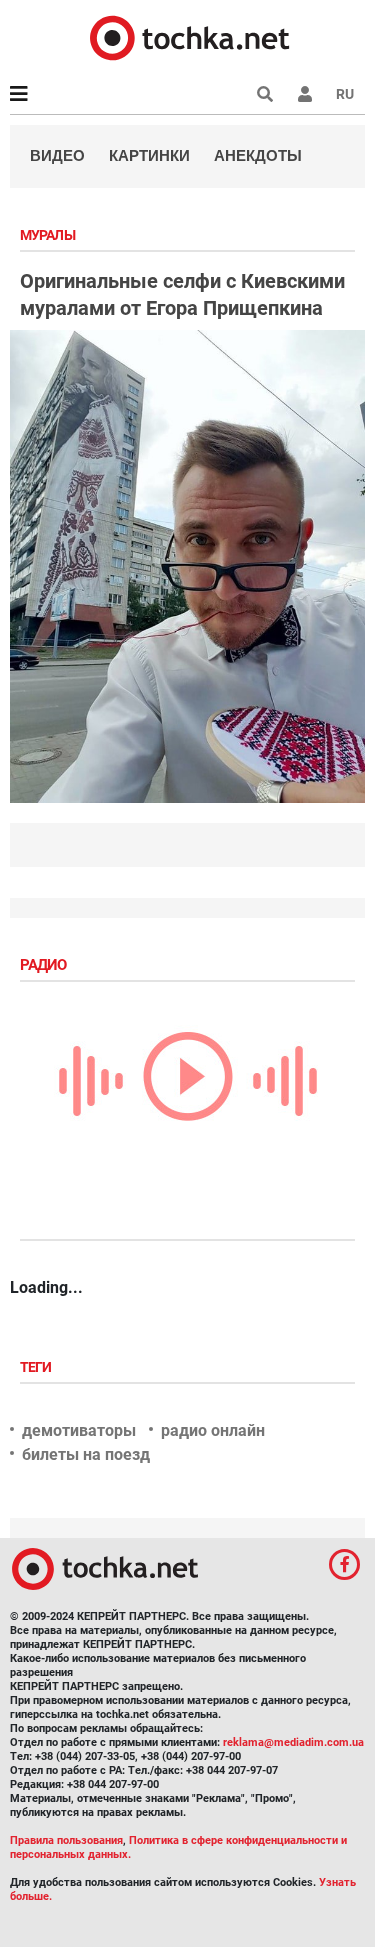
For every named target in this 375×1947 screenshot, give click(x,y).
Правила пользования (66, 1840)
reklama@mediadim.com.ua (293, 1742)
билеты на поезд (86, 1454)
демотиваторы (79, 1430)
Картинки (149, 155)
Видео (57, 155)
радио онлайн (213, 1430)
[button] (305, 94)
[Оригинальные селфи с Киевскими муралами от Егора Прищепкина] (187, 566)
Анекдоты (258, 155)
